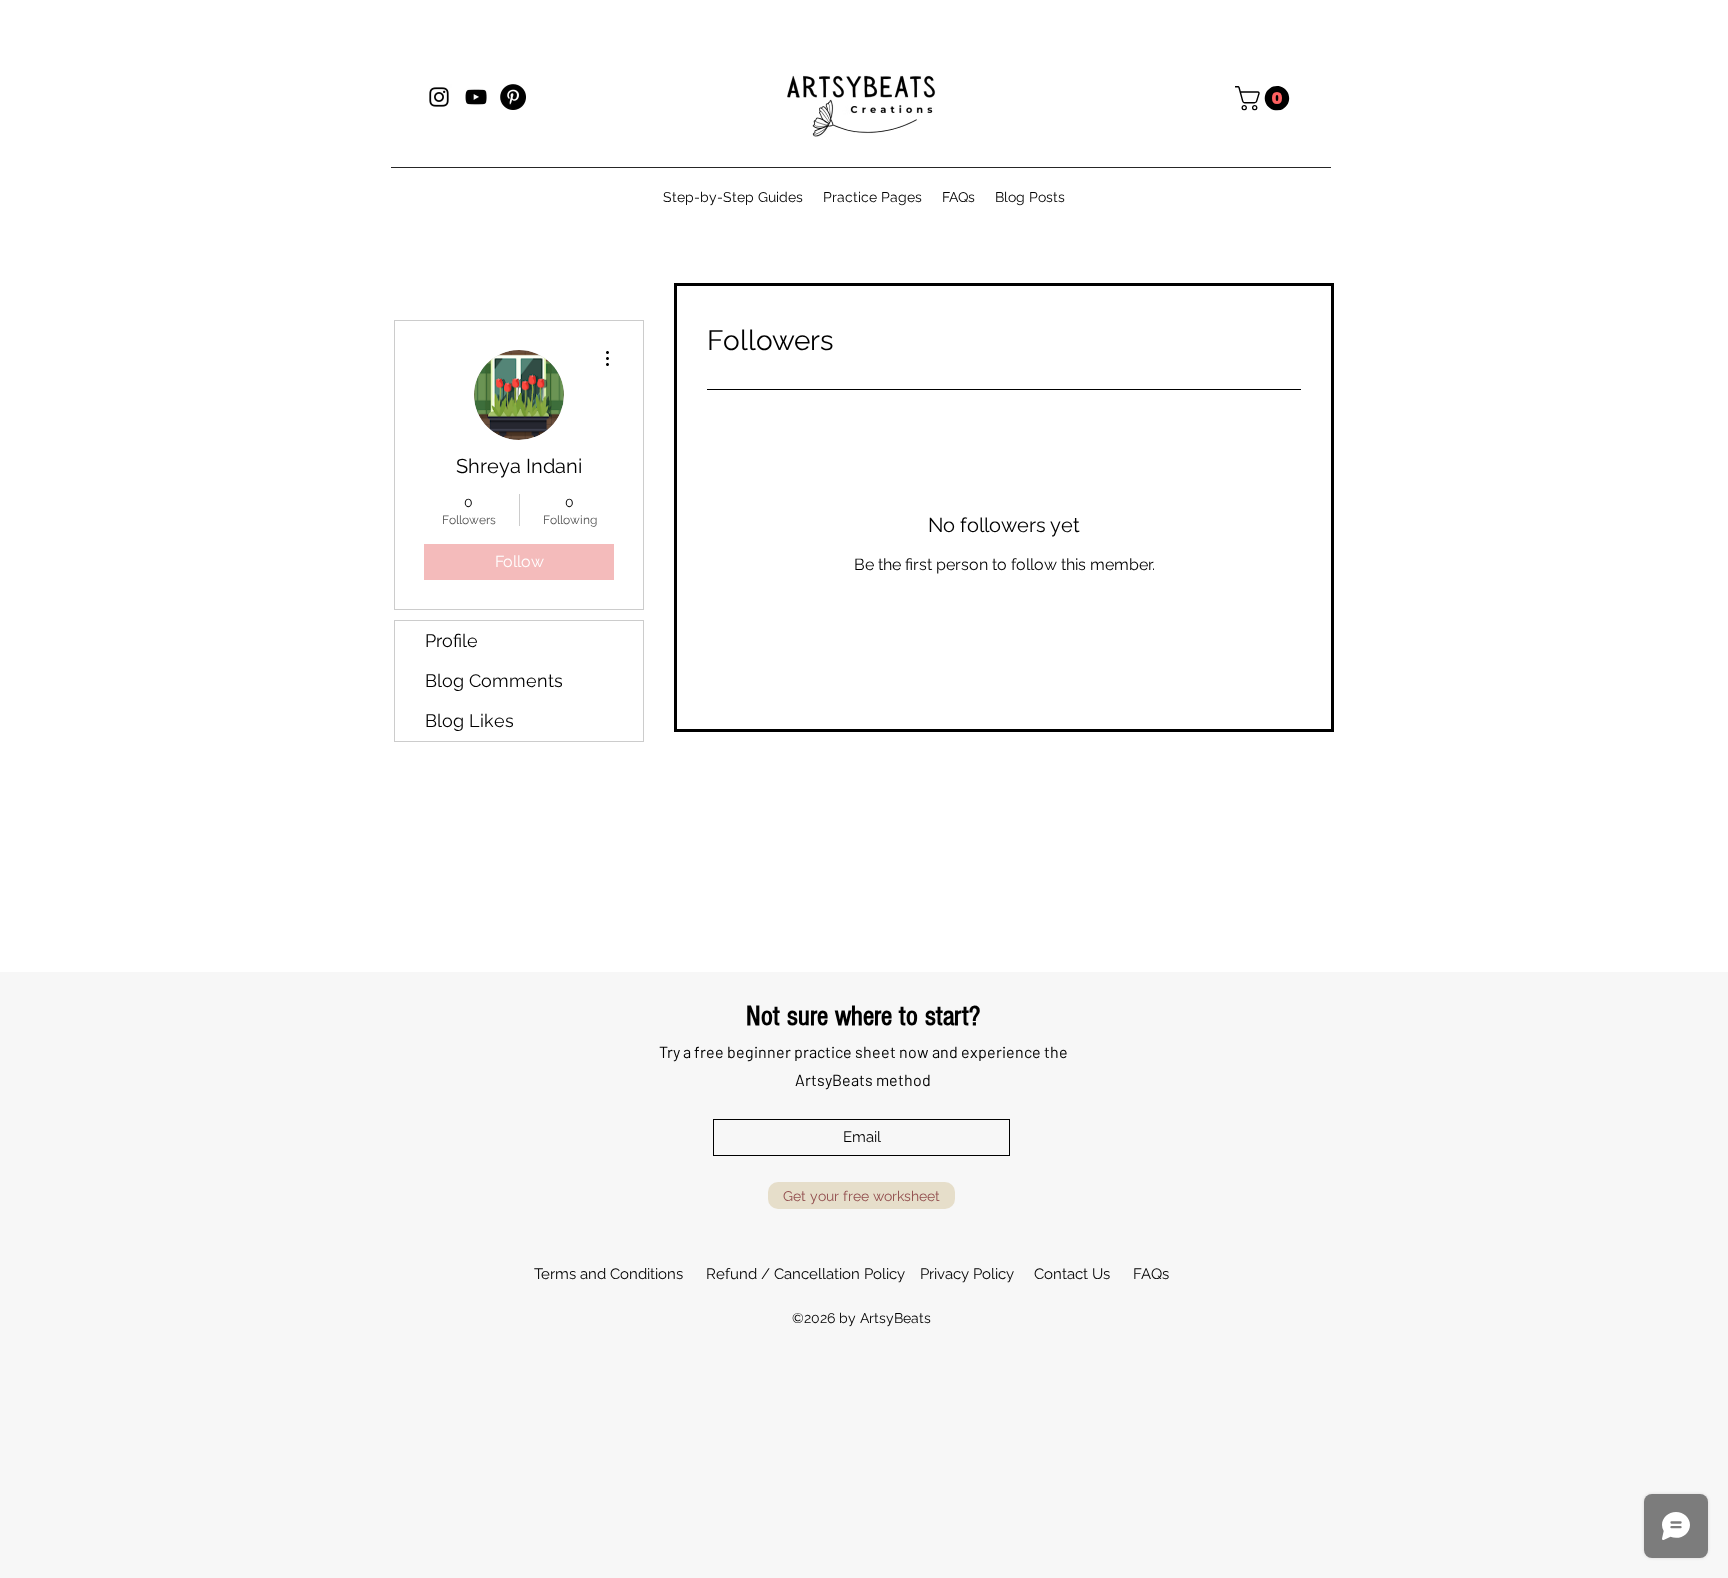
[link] (1265, 98)
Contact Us (1072, 1274)
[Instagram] (439, 97)
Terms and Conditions (608, 1274)
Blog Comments (494, 680)
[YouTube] (476, 97)
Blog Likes (469, 720)
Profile (451, 640)
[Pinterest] (513, 97)
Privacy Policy (967, 1274)
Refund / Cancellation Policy (805, 1274)
